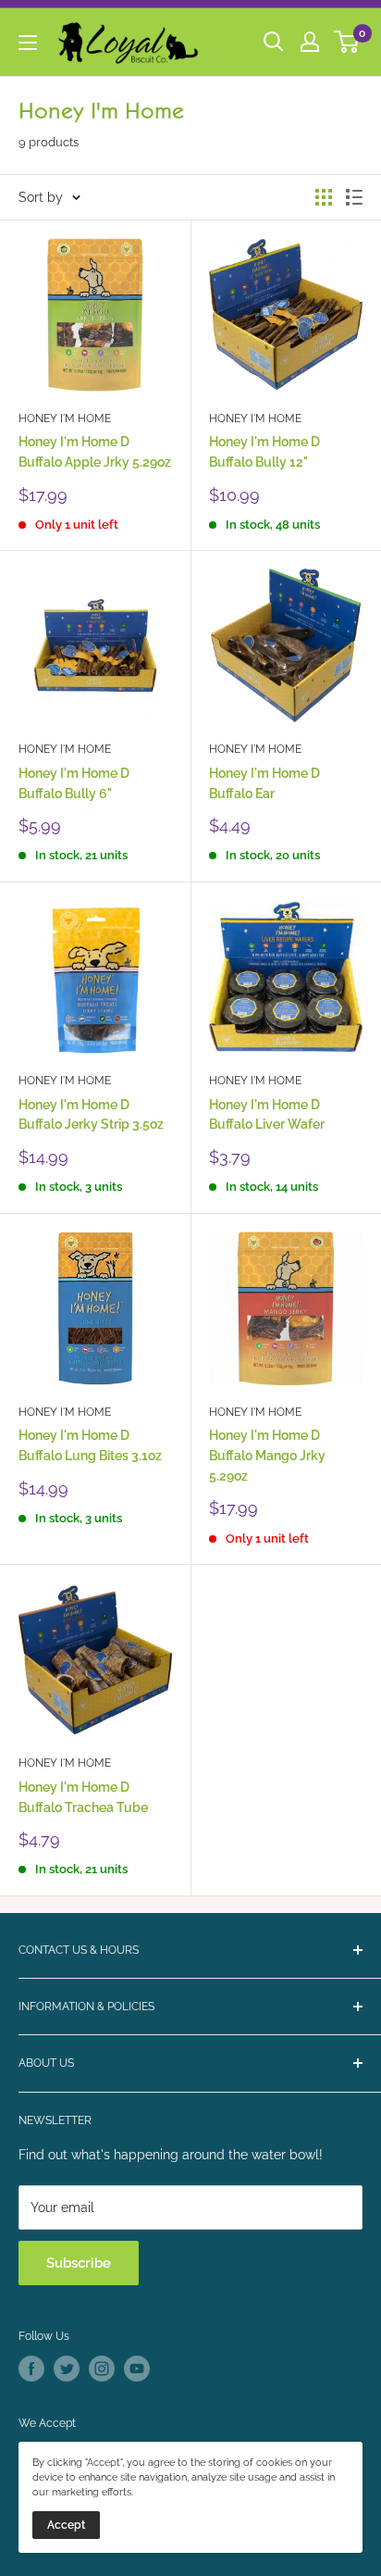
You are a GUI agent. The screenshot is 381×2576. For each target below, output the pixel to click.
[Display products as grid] (324, 197)
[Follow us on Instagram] (102, 2369)
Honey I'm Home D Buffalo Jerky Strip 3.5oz (91, 1115)
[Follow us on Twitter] (67, 2369)
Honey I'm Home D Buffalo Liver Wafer (267, 1115)
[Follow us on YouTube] (137, 2369)
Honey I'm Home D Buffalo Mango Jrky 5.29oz (267, 1455)
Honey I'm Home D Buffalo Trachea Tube (83, 1797)
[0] (347, 42)
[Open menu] (28, 43)
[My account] (310, 42)
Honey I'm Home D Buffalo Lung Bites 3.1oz (90, 1445)
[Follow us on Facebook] (31, 2369)
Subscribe (79, 2263)
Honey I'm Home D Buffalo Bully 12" (264, 452)
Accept (66, 2525)
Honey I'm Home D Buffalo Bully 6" (74, 783)
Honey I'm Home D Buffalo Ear (264, 783)
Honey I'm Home (65, 419)
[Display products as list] (354, 197)
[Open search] (274, 42)
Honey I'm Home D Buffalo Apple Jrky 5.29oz (95, 452)
